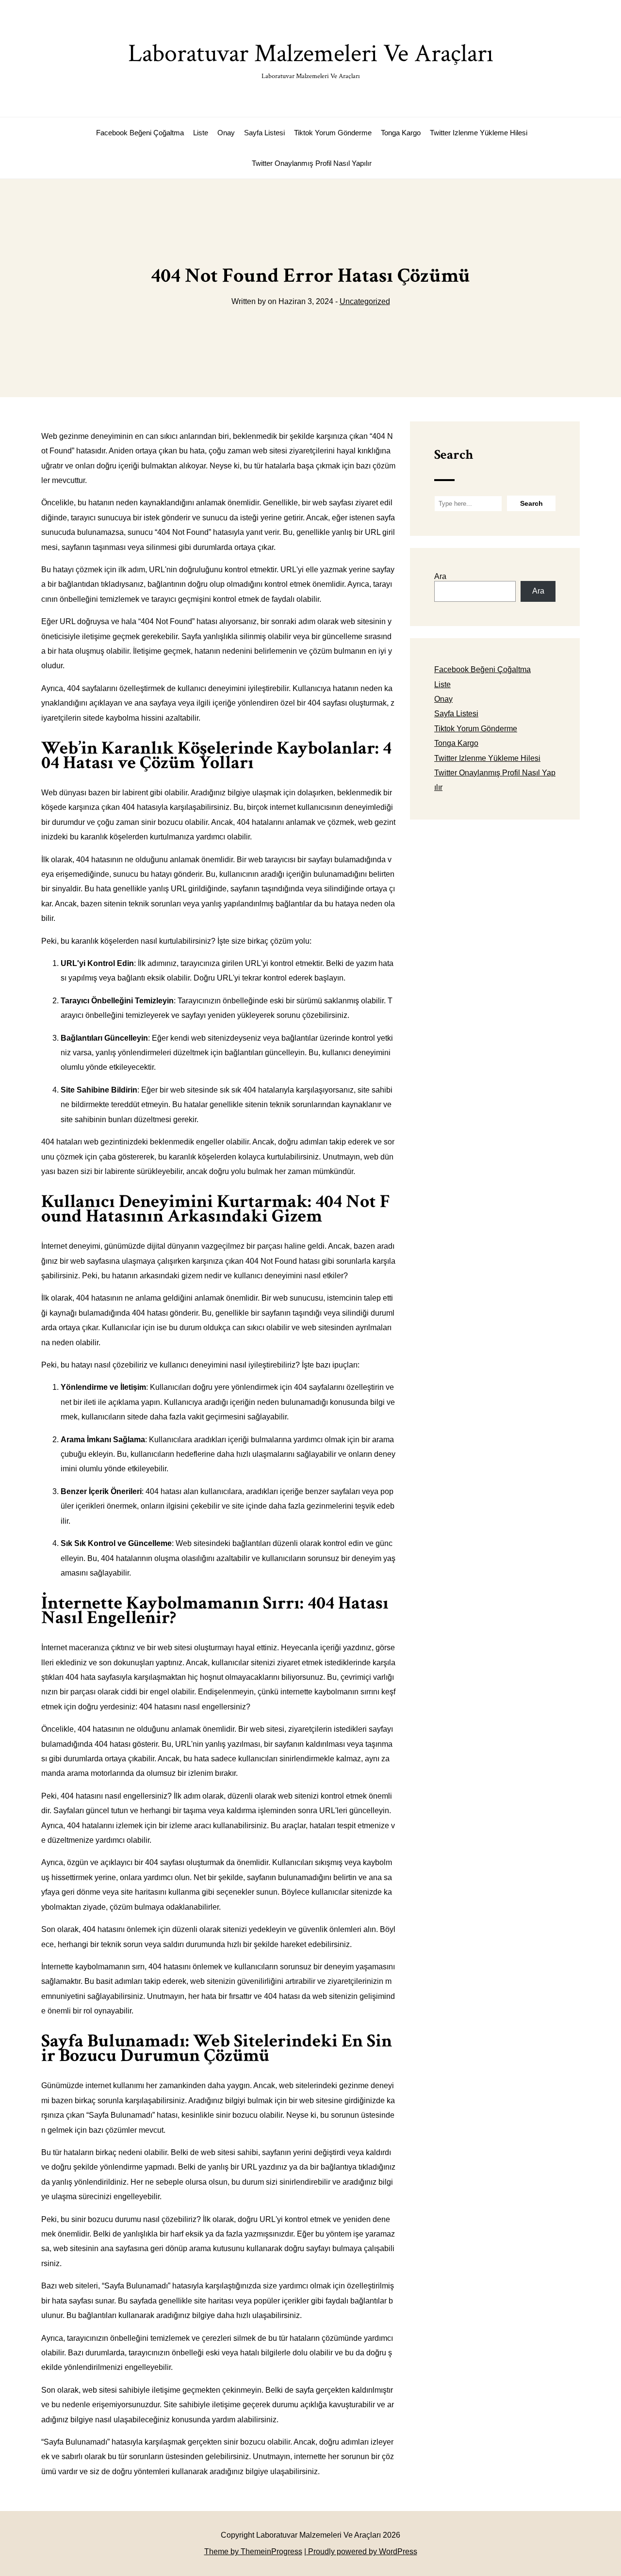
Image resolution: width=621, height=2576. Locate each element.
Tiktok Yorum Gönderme (333, 133)
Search (454, 455)
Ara (440, 576)
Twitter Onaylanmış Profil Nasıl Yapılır (312, 163)
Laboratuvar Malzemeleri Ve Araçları (311, 59)
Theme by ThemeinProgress (253, 2552)
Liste (201, 133)
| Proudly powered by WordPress (361, 2552)
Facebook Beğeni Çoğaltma (140, 133)
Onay (226, 133)
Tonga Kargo (401, 133)
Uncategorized (365, 301)
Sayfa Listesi (264, 133)
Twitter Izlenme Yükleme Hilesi (479, 133)
